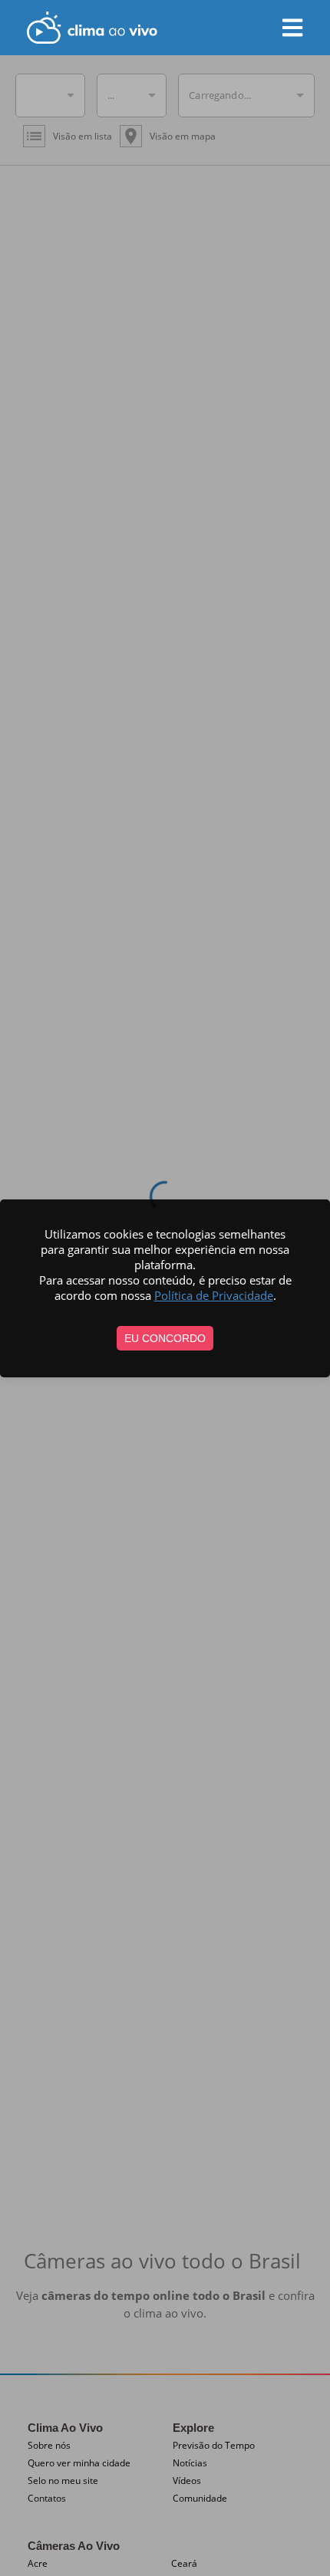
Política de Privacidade (214, 1295)
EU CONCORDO (165, 1338)
